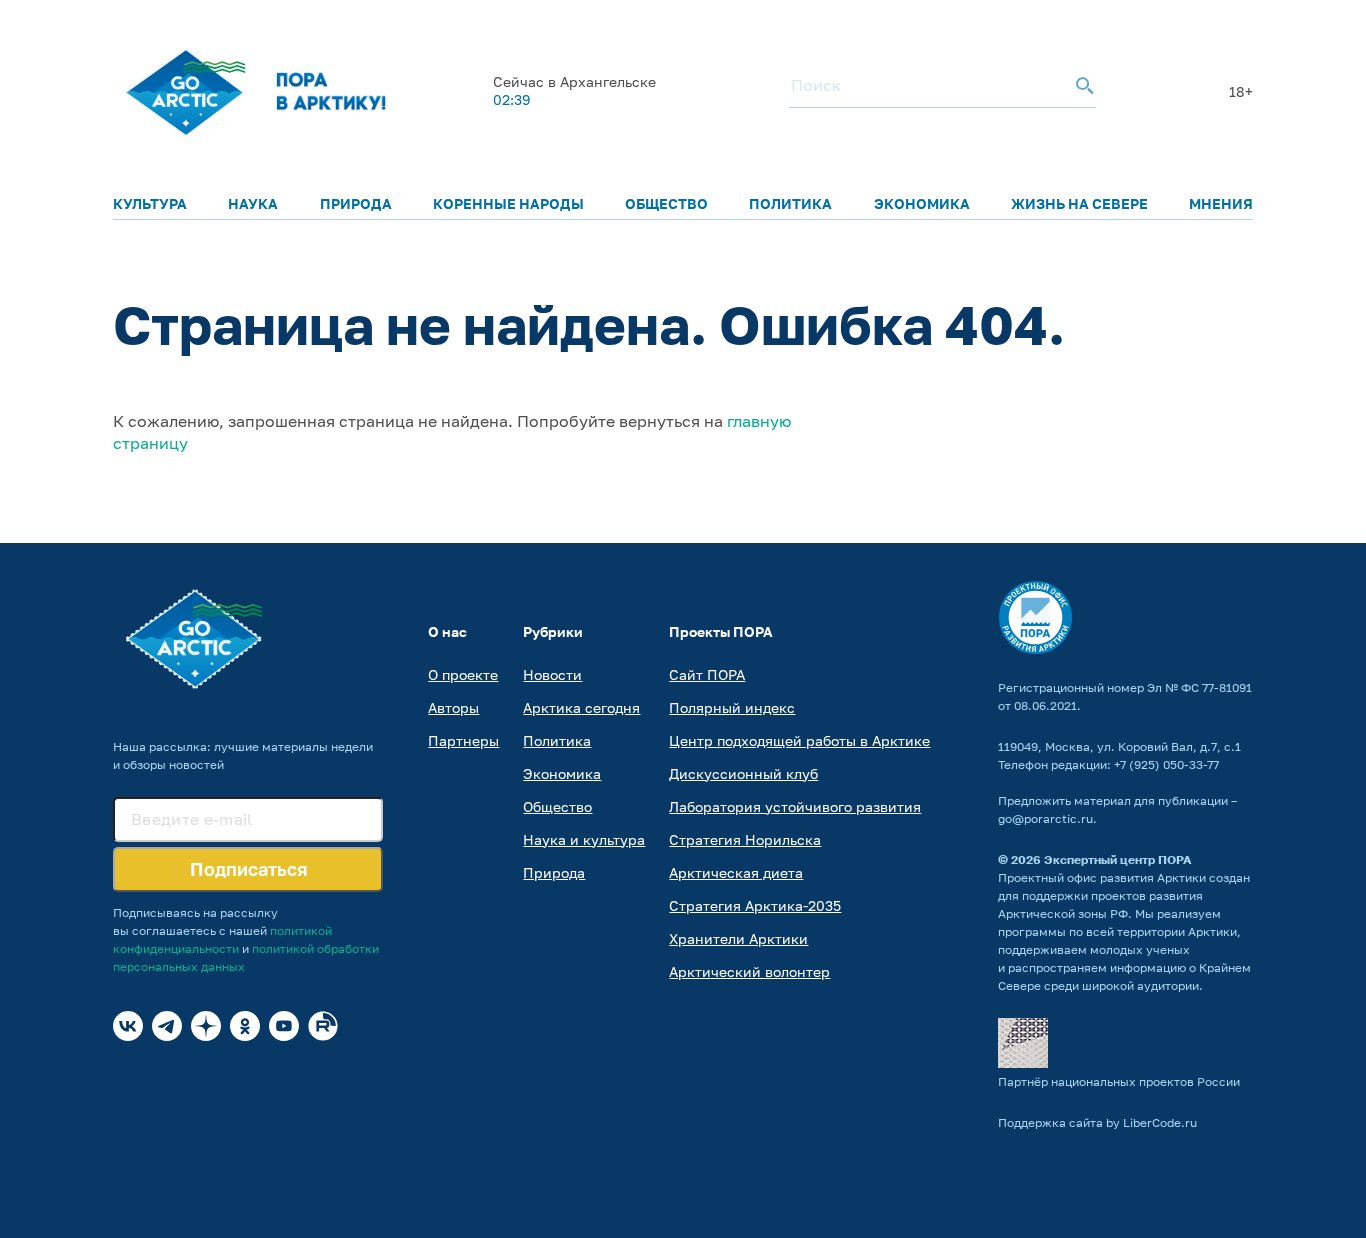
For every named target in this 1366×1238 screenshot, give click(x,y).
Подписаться (248, 869)
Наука (253, 203)
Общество (666, 203)
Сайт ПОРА (707, 674)
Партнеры (463, 740)
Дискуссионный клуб (743, 773)
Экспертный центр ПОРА (1118, 859)
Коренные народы (508, 203)
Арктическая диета (736, 872)
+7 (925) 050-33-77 (1166, 764)
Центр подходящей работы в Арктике (799, 740)
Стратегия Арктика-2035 (755, 905)
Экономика (922, 203)
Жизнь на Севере (1079, 203)
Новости (552, 674)
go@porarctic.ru (1045, 818)
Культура (150, 203)
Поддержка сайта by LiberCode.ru (1097, 1122)
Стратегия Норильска (745, 839)
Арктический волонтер (749, 971)
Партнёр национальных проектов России (1119, 1081)
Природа (356, 203)
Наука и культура (584, 839)
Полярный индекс (732, 707)
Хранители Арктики (738, 938)
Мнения (1221, 203)
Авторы (453, 707)
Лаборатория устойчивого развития (795, 806)
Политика (790, 203)
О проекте (463, 674)
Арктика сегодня (581, 707)
